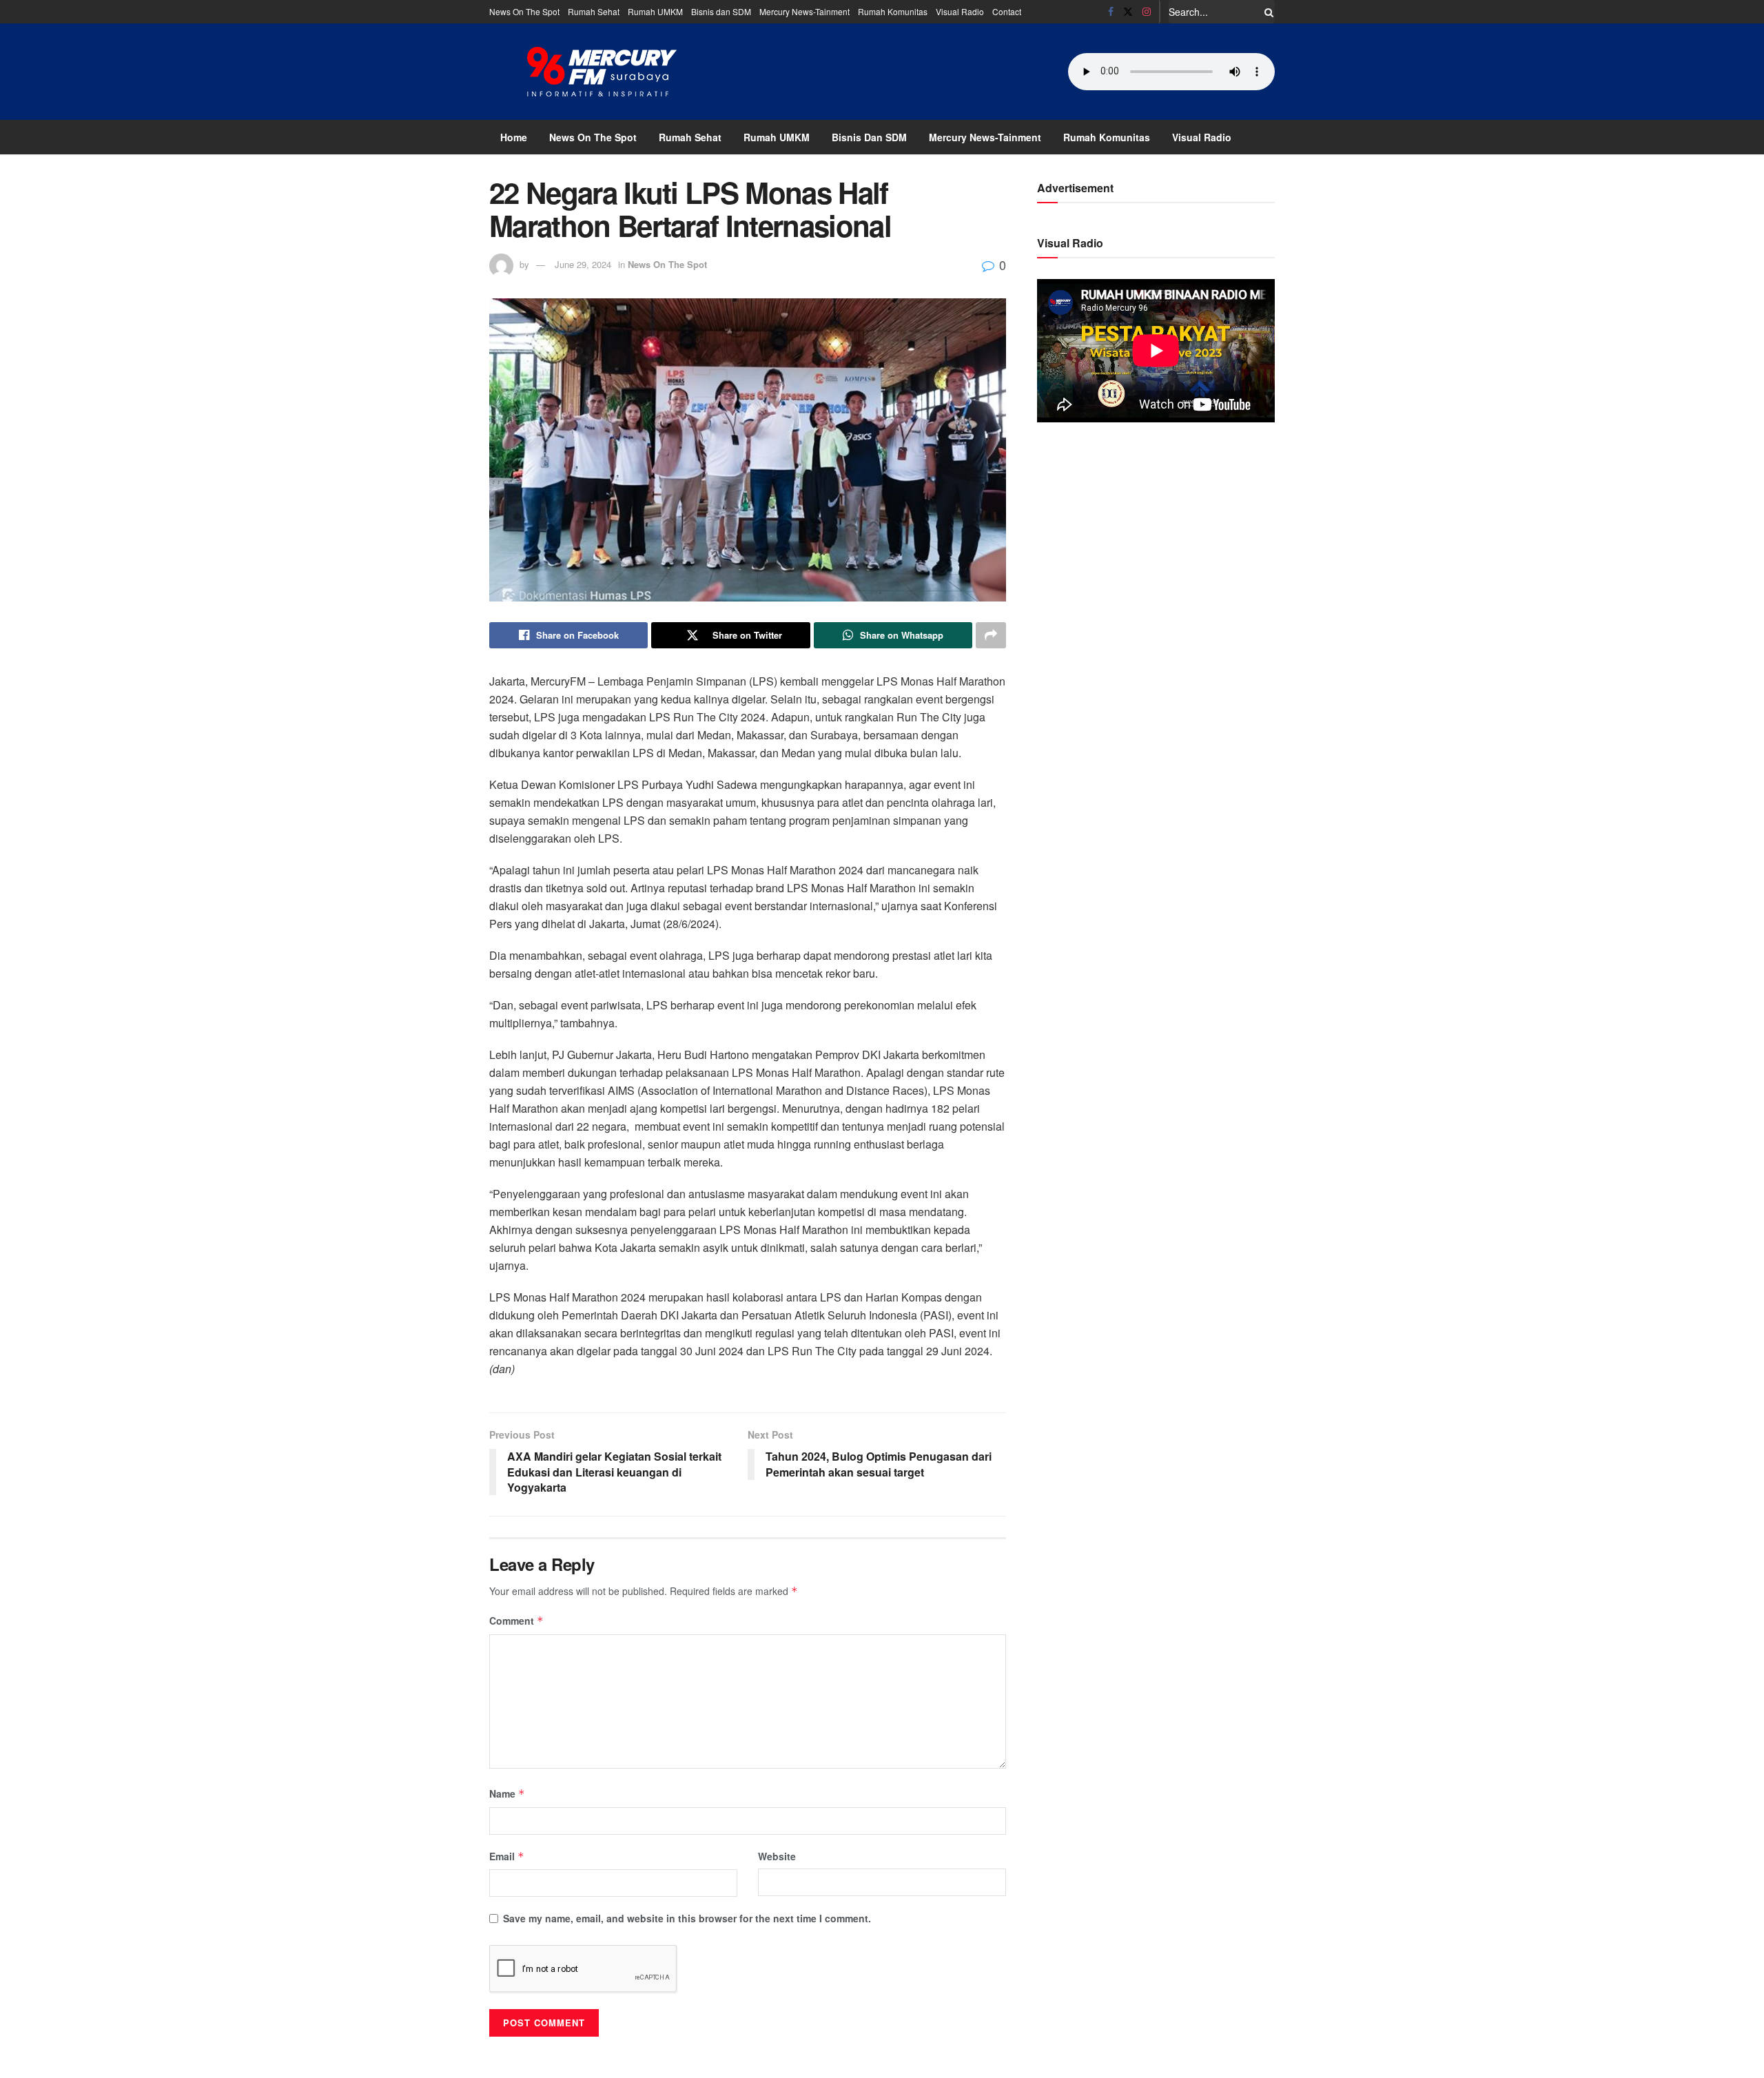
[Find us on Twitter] (1128, 12)
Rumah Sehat (594, 11)
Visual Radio (960, 11)
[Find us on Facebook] (1111, 12)
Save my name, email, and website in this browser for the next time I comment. (687, 1918)
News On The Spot (524, 11)
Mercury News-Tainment (804, 11)
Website (777, 1856)
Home (514, 137)
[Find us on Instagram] (1147, 12)
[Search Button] (1266, 12)
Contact (1007, 11)
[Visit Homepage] (602, 72)
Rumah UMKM (655, 11)
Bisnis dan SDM (721, 11)
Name (507, 1793)
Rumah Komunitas (893, 11)
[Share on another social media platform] (991, 635)
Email (507, 1856)
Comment (516, 1621)
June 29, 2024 (583, 264)
